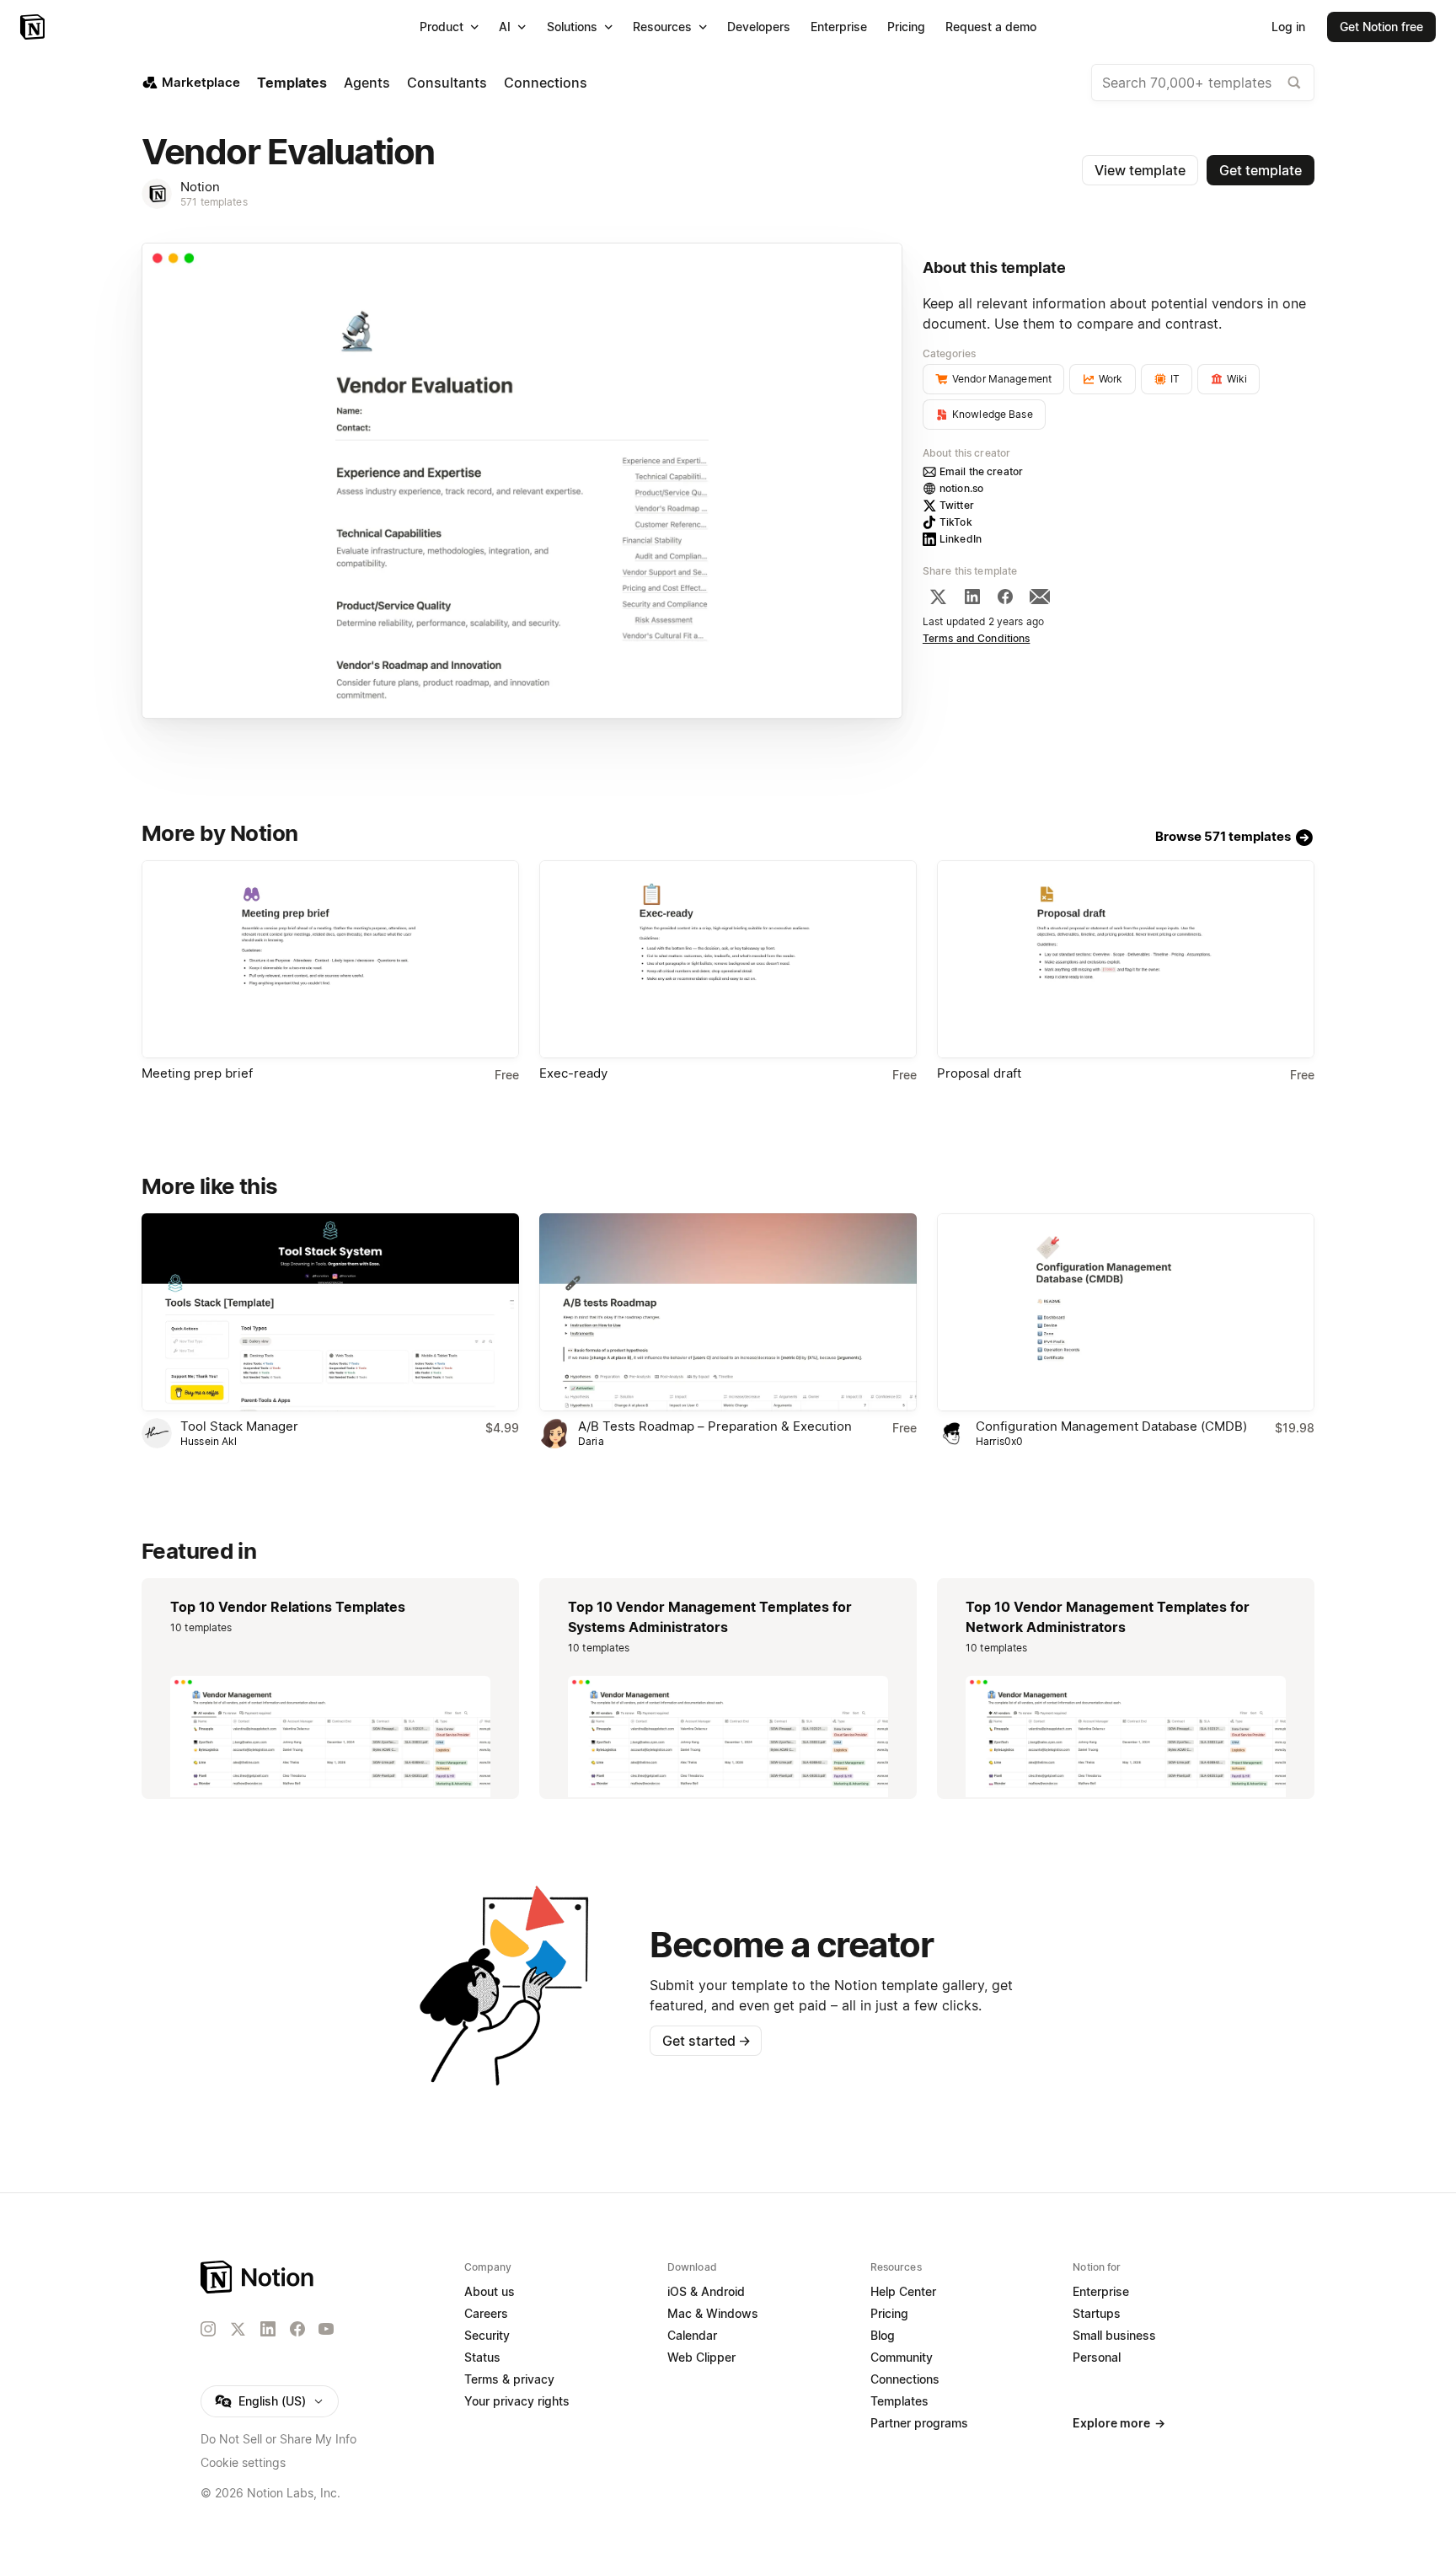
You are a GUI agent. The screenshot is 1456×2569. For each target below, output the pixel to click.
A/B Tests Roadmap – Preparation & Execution (715, 1426)
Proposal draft (979, 1073)
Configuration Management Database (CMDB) (1111, 1426)
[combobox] (1203, 83)
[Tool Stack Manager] (330, 1312)
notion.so (961, 488)
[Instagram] (208, 2329)
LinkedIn (961, 539)
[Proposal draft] (1126, 959)
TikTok (956, 522)
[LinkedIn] (972, 597)
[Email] (1040, 597)
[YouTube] (326, 2329)
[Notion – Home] (34, 27)
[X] (938, 597)
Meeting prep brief (197, 1073)
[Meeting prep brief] (330, 959)
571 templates (214, 202)
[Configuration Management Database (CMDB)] (1126, 1312)
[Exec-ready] (728, 959)
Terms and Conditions (977, 638)
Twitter (957, 505)
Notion (200, 187)
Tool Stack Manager (239, 1426)
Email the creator (981, 471)
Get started (707, 2041)
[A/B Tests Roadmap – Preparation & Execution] (728, 1312)
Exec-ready (573, 1073)
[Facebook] (1005, 597)
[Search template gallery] (1294, 83)
